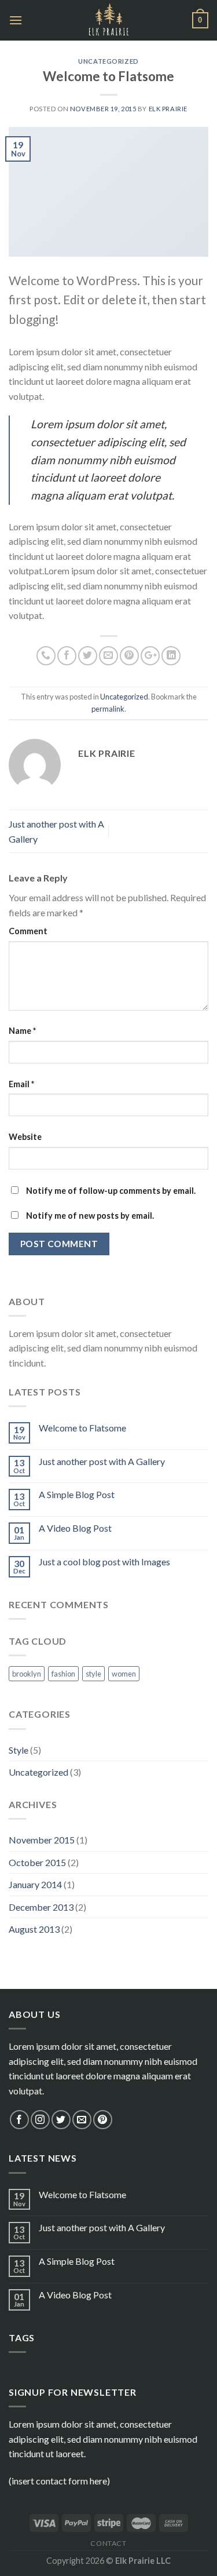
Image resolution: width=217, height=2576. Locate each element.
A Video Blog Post (75, 1528)
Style (19, 1750)
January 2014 (35, 1884)
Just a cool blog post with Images (104, 1562)
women (124, 1674)
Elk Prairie (168, 109)
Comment (28, 931)
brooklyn (27, 1674)
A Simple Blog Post (77, 1494)
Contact (108, 2543)
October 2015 (37, 1862)
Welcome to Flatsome (82, 1428)
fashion (63, 1674)
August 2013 (34, 1929)
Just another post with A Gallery (102, 1461)
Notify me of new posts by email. (90, 1216)
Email (21, 1084)
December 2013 (41, 1907)
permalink (108, 709)
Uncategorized (108, 61)
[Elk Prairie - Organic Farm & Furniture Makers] (108, 20)
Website (25, 1137)
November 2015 (42, 1840)
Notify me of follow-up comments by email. (111, 1191)
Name (22, 1031)
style (93, 1674)
